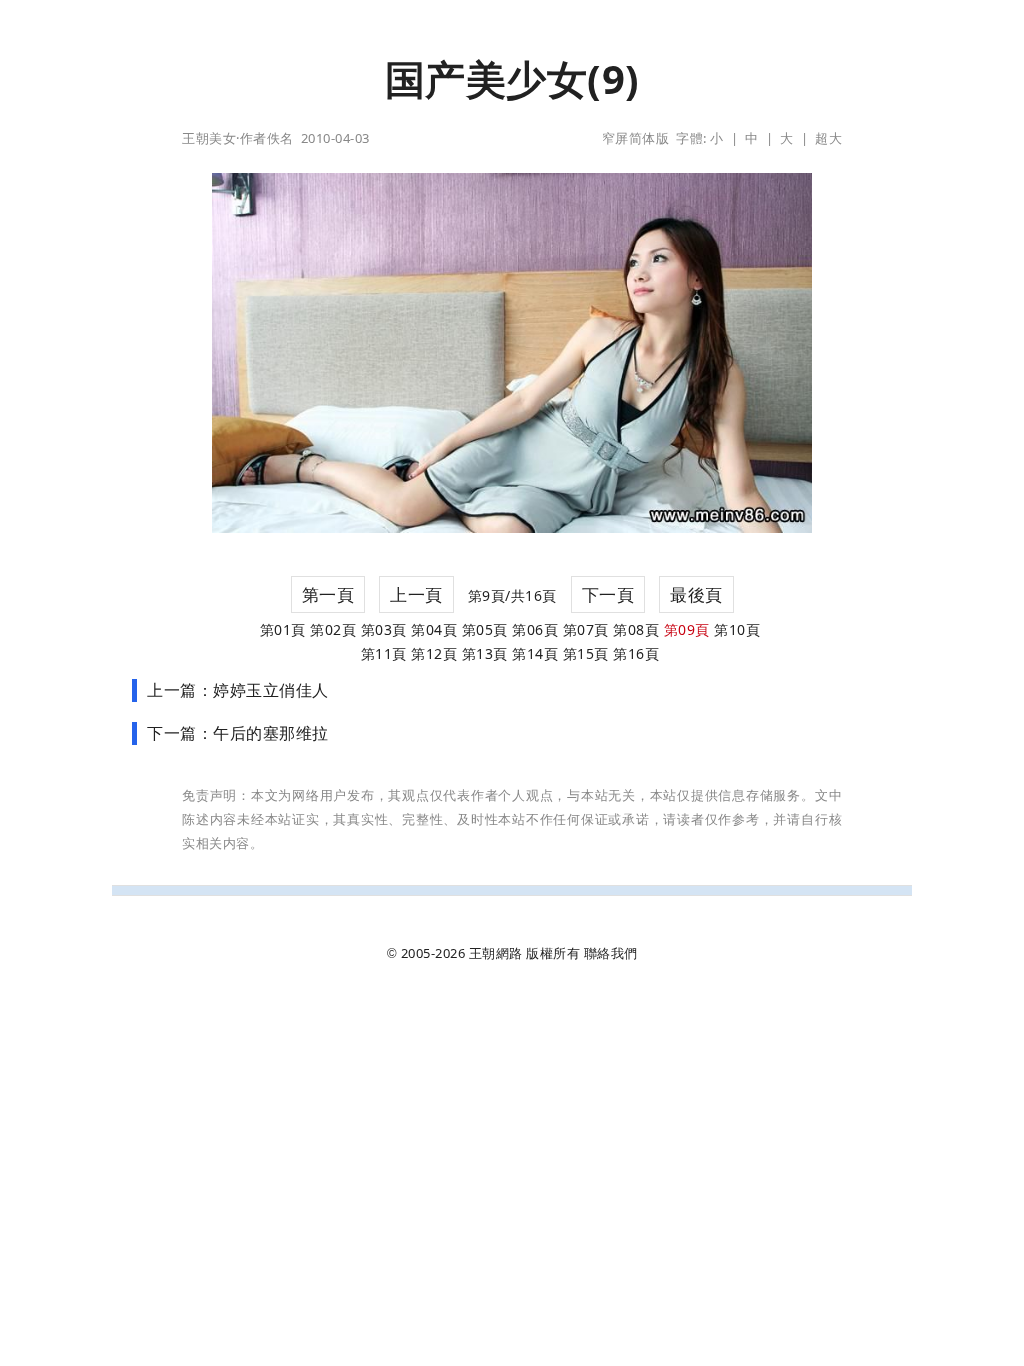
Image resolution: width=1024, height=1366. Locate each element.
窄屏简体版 (636, 138)
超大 (828, 138)
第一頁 (328, 594)
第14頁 (535, 653)
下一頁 (608, 594)
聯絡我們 (611, 953)
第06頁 (535, 629)
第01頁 (283, 629)
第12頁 (434, 653)
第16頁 (636, 653)
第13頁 (485, 653)
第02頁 (333, 629)
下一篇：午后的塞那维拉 (238, 733)
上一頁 (416, 594)
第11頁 (384, 653)
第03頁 (384, 629)
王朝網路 (496, 953)
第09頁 (687, 629)
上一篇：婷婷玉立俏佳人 (238, 690)
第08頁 (636, 629)
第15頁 (586, 653)
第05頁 (485, 629)
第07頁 (586, 629)
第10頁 (737, 629)
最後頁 (696, 594)
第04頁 (434, 629)
